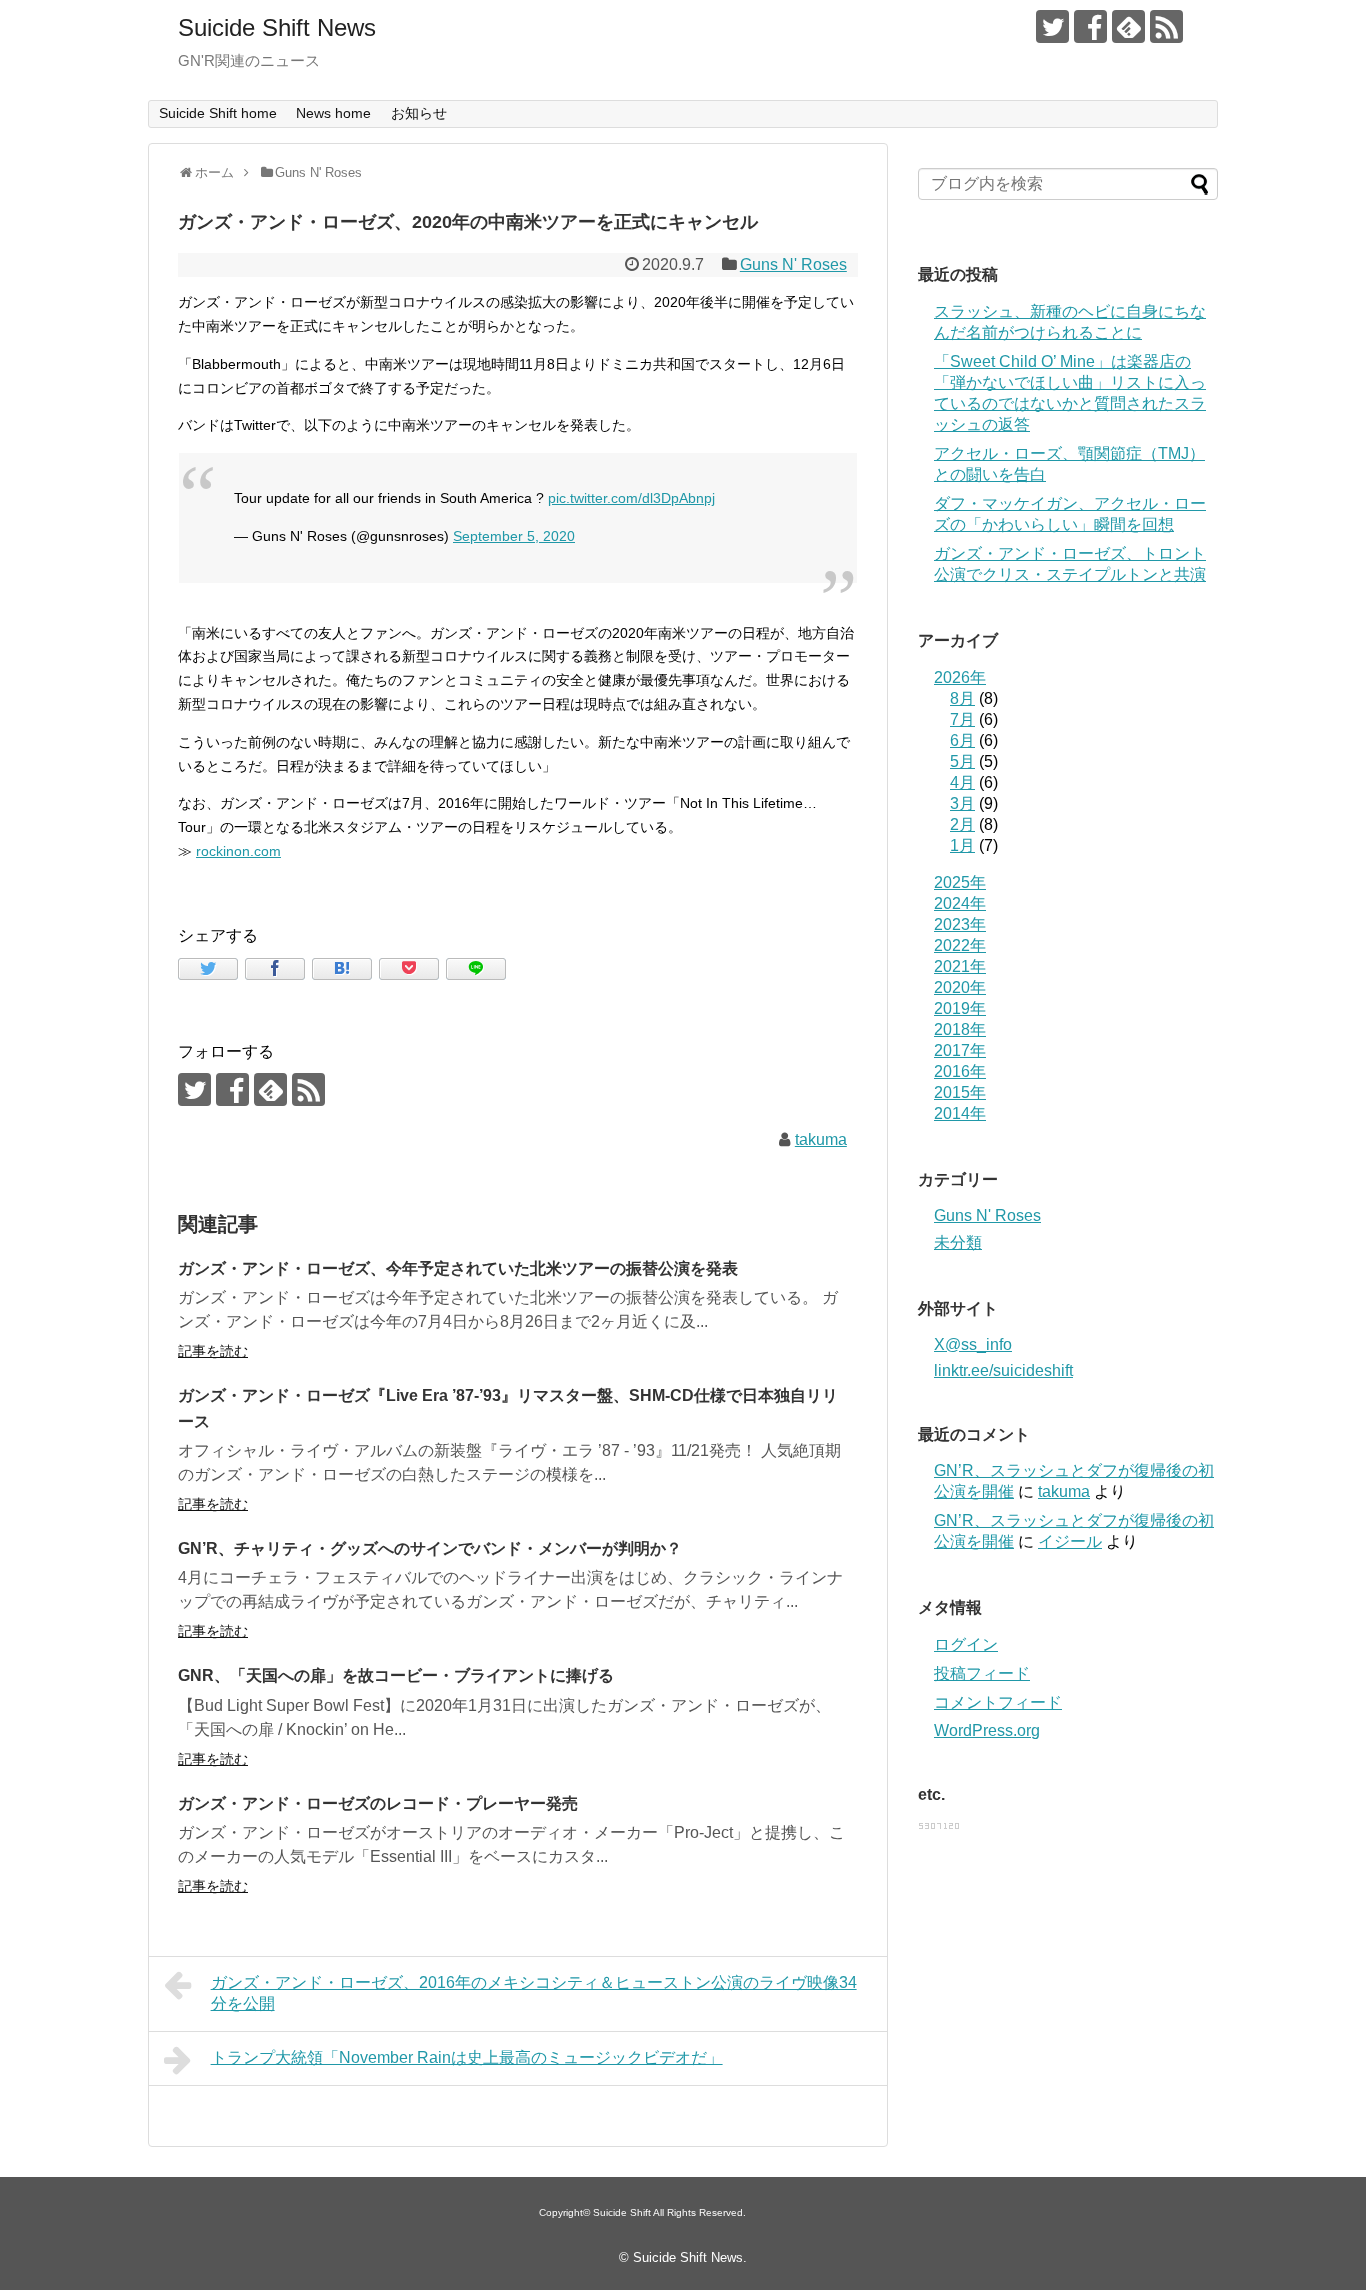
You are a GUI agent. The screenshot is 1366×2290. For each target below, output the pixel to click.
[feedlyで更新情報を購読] (1128, 26)
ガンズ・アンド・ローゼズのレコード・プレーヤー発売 (378, 1803)
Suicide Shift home (218, 113)
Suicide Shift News (277, 27)
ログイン (966, 1644)
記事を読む (213, 1351)
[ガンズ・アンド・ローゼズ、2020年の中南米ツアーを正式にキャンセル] (342, 969)
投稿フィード (982, 1673)
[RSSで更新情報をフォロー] (1166, 26)
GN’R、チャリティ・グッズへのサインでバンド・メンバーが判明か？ (430, 1548)
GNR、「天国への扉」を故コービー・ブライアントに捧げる (396, 1675)
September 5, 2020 (514, 536)
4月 (962, 782)
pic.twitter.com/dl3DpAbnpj (631, 498)
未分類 (958, 1242)
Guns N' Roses (793, 264)
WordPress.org (987, 1730)
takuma (821, 1139)
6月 (962, 740)
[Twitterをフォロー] (1052, 26)
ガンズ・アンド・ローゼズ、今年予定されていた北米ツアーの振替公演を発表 (458, 1268)
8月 (962, 698)
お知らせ (419, 113)
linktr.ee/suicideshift (1003, 1370)
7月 (962, 719)
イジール (1070, 1541)
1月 (962, 845)
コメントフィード (998, 1702)
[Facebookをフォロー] (1090, 26)
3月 (962, 803)
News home (333, 113)
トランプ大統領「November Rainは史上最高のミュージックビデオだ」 (467, 2057)
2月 (962, 824)
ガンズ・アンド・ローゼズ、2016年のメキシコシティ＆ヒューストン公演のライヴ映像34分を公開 (534, 1993)
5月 (962, 761)
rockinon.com (238, 851)
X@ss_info (973, 1344)
